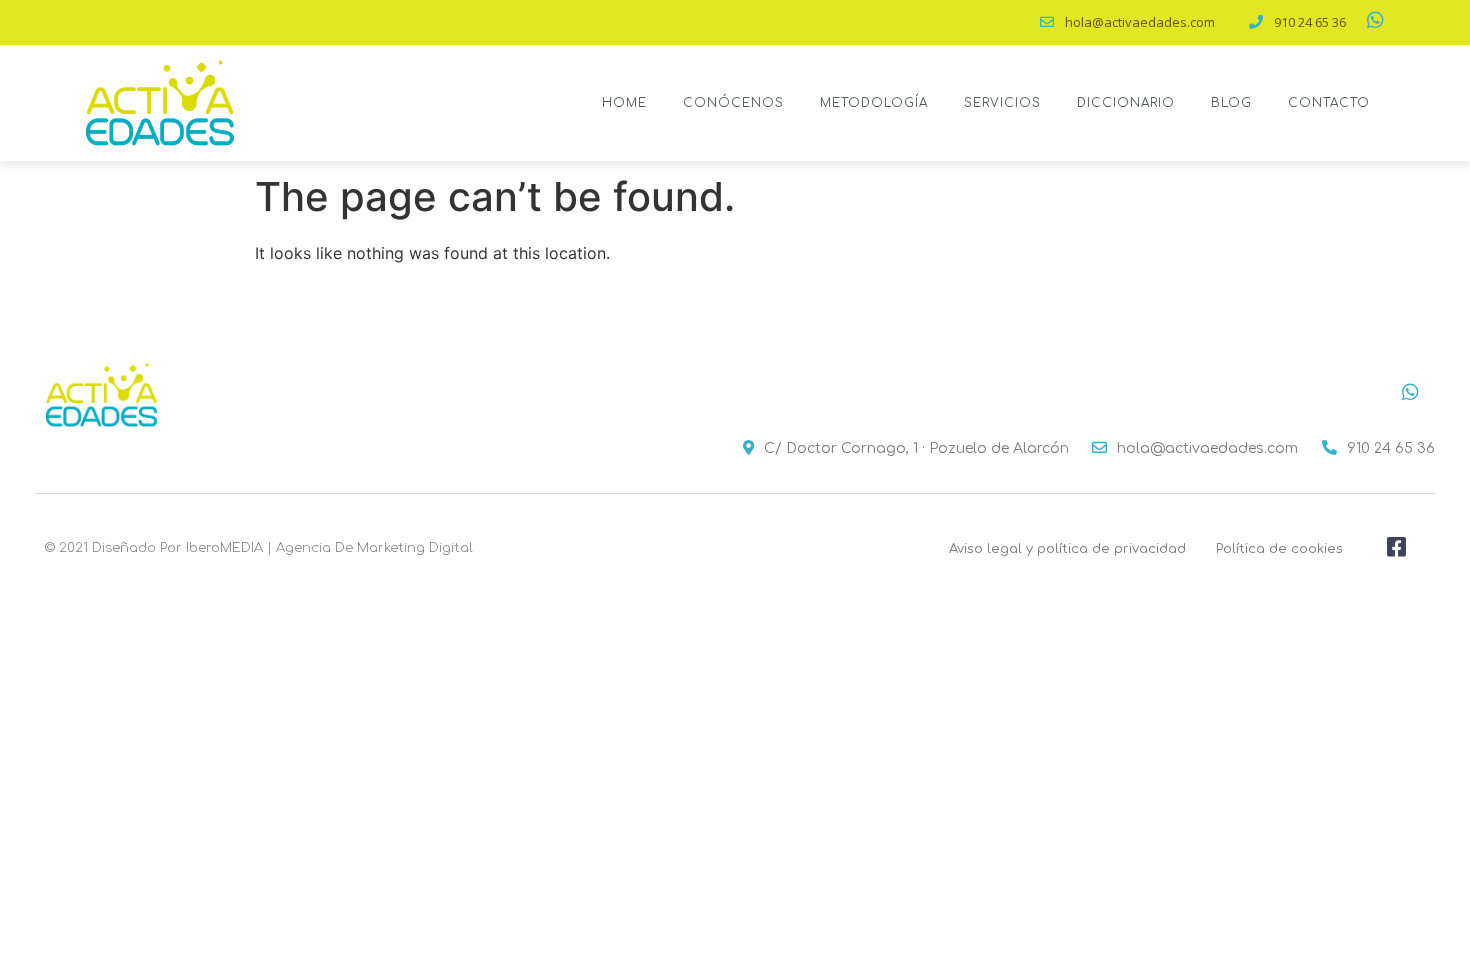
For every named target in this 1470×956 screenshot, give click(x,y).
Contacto (1329, 103)
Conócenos (733, 103)
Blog (1231, 103)
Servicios (1002, 103)
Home (624, 103)
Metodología (874, 103)
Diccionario (1126, 103)
